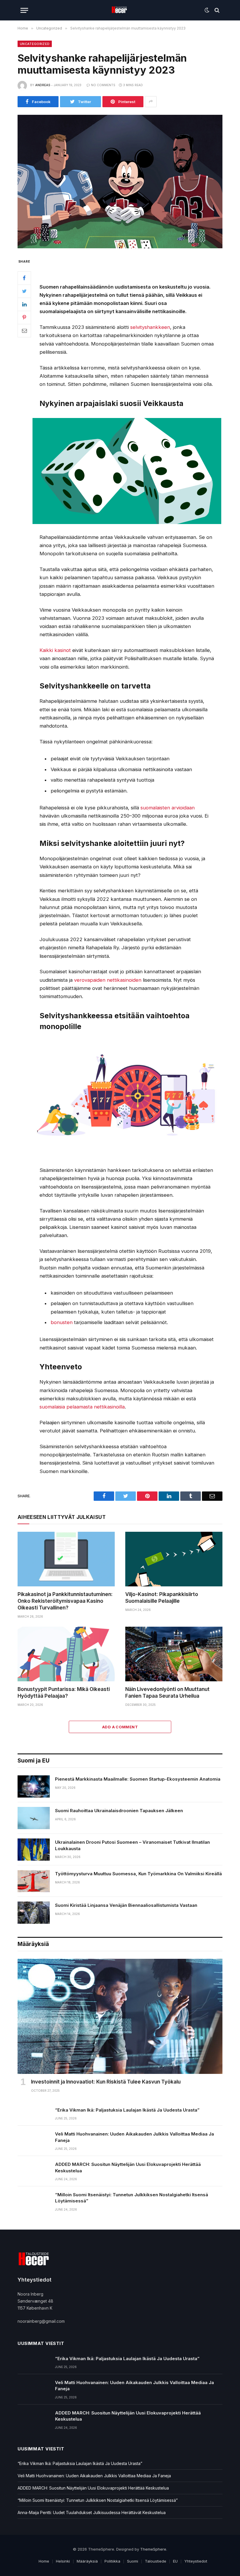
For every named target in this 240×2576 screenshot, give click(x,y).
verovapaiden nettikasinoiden (108, 980)
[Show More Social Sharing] (151, 102)
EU (175, 2561)
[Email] (24, 331)
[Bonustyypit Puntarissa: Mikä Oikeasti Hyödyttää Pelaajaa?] (66, 1654)
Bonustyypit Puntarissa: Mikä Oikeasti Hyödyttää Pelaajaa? (64, 1693)
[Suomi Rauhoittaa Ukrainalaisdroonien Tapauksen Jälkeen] (34, 1818)
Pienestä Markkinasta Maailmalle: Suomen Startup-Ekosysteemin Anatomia (138, 1779)
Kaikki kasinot (55, 650)
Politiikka (112, 2561)
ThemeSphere (153, 2549)
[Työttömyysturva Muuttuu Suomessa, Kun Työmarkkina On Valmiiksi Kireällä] (34, 1881)
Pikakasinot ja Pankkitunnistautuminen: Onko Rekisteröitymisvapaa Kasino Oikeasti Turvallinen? (65, 1601)
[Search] (216, 10)
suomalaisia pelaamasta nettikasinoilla (82, 1407)
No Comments (103, 85)
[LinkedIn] (24, 304)
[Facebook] (24, 278)
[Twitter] (24, 291)
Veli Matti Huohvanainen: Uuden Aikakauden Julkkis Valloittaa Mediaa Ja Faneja (134, 2137)
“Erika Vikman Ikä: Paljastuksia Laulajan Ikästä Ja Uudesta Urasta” (127, 2110)
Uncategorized (35, 44)
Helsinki (63, 2561)
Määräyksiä (87, 2561)
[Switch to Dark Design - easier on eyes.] (207, 10)
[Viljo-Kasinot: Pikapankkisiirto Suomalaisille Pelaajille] (174, 1559)
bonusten (62, 1322)
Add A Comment (120, 1727)
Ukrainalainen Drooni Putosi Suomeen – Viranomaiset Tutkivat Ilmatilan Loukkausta (132, 1845)
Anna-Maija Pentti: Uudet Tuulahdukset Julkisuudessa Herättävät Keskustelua (92, 2512)
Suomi (133, 2561)
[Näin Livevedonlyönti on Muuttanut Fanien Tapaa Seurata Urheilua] (174, 1654)
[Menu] (24, 10)
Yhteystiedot (196, 2561)
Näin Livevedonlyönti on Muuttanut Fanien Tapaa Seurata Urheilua (167, 1693)
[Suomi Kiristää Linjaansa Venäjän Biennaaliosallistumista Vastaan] (34, 1913)
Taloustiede (156, 2561)
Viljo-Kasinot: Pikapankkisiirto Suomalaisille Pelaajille (162, 1598)
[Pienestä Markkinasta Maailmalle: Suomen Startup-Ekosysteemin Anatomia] (34, 1786)
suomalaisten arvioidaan (168, 808)
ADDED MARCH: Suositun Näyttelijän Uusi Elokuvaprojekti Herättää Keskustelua (128, 2167)
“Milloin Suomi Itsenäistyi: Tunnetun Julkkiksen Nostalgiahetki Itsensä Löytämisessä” (132, 2198)
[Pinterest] (24, 318)
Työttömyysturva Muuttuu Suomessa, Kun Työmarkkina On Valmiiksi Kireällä (138, 1874)
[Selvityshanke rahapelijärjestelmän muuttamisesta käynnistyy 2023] (120, 182)
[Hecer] (120, 10)
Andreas (43, 85)
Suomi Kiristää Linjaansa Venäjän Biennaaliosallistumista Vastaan (126, 1905)
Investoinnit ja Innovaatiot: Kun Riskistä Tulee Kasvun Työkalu (106, 2082)
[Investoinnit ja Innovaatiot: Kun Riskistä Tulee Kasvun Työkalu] (120, 2016)
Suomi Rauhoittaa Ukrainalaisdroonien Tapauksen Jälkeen (119, 1811)
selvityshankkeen (150, 327)
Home (44, 2561)
